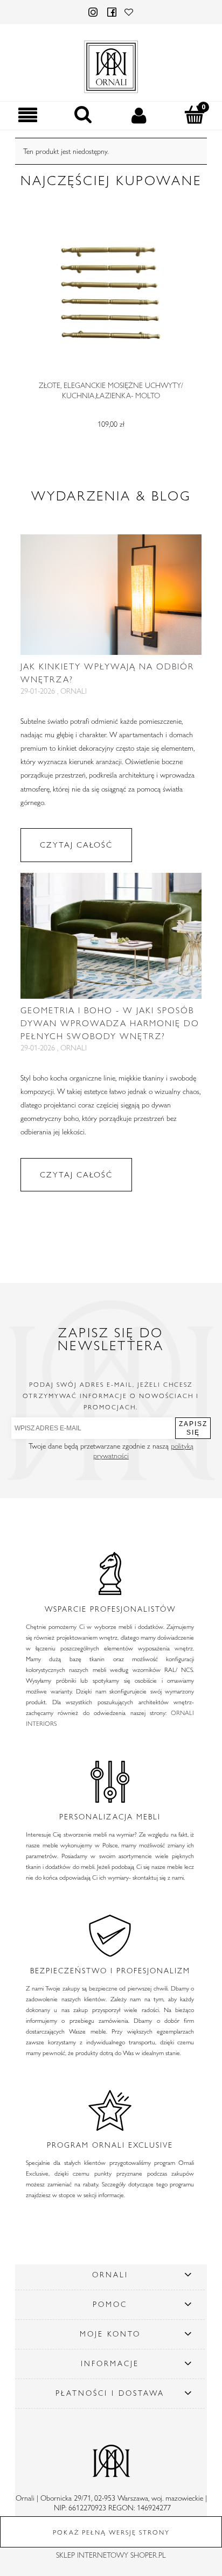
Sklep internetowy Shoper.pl (111, 2555)
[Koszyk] (194, 115)
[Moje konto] (139, 115)
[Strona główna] (111, 65)
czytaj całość (76, 845)
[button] (28, 115)
